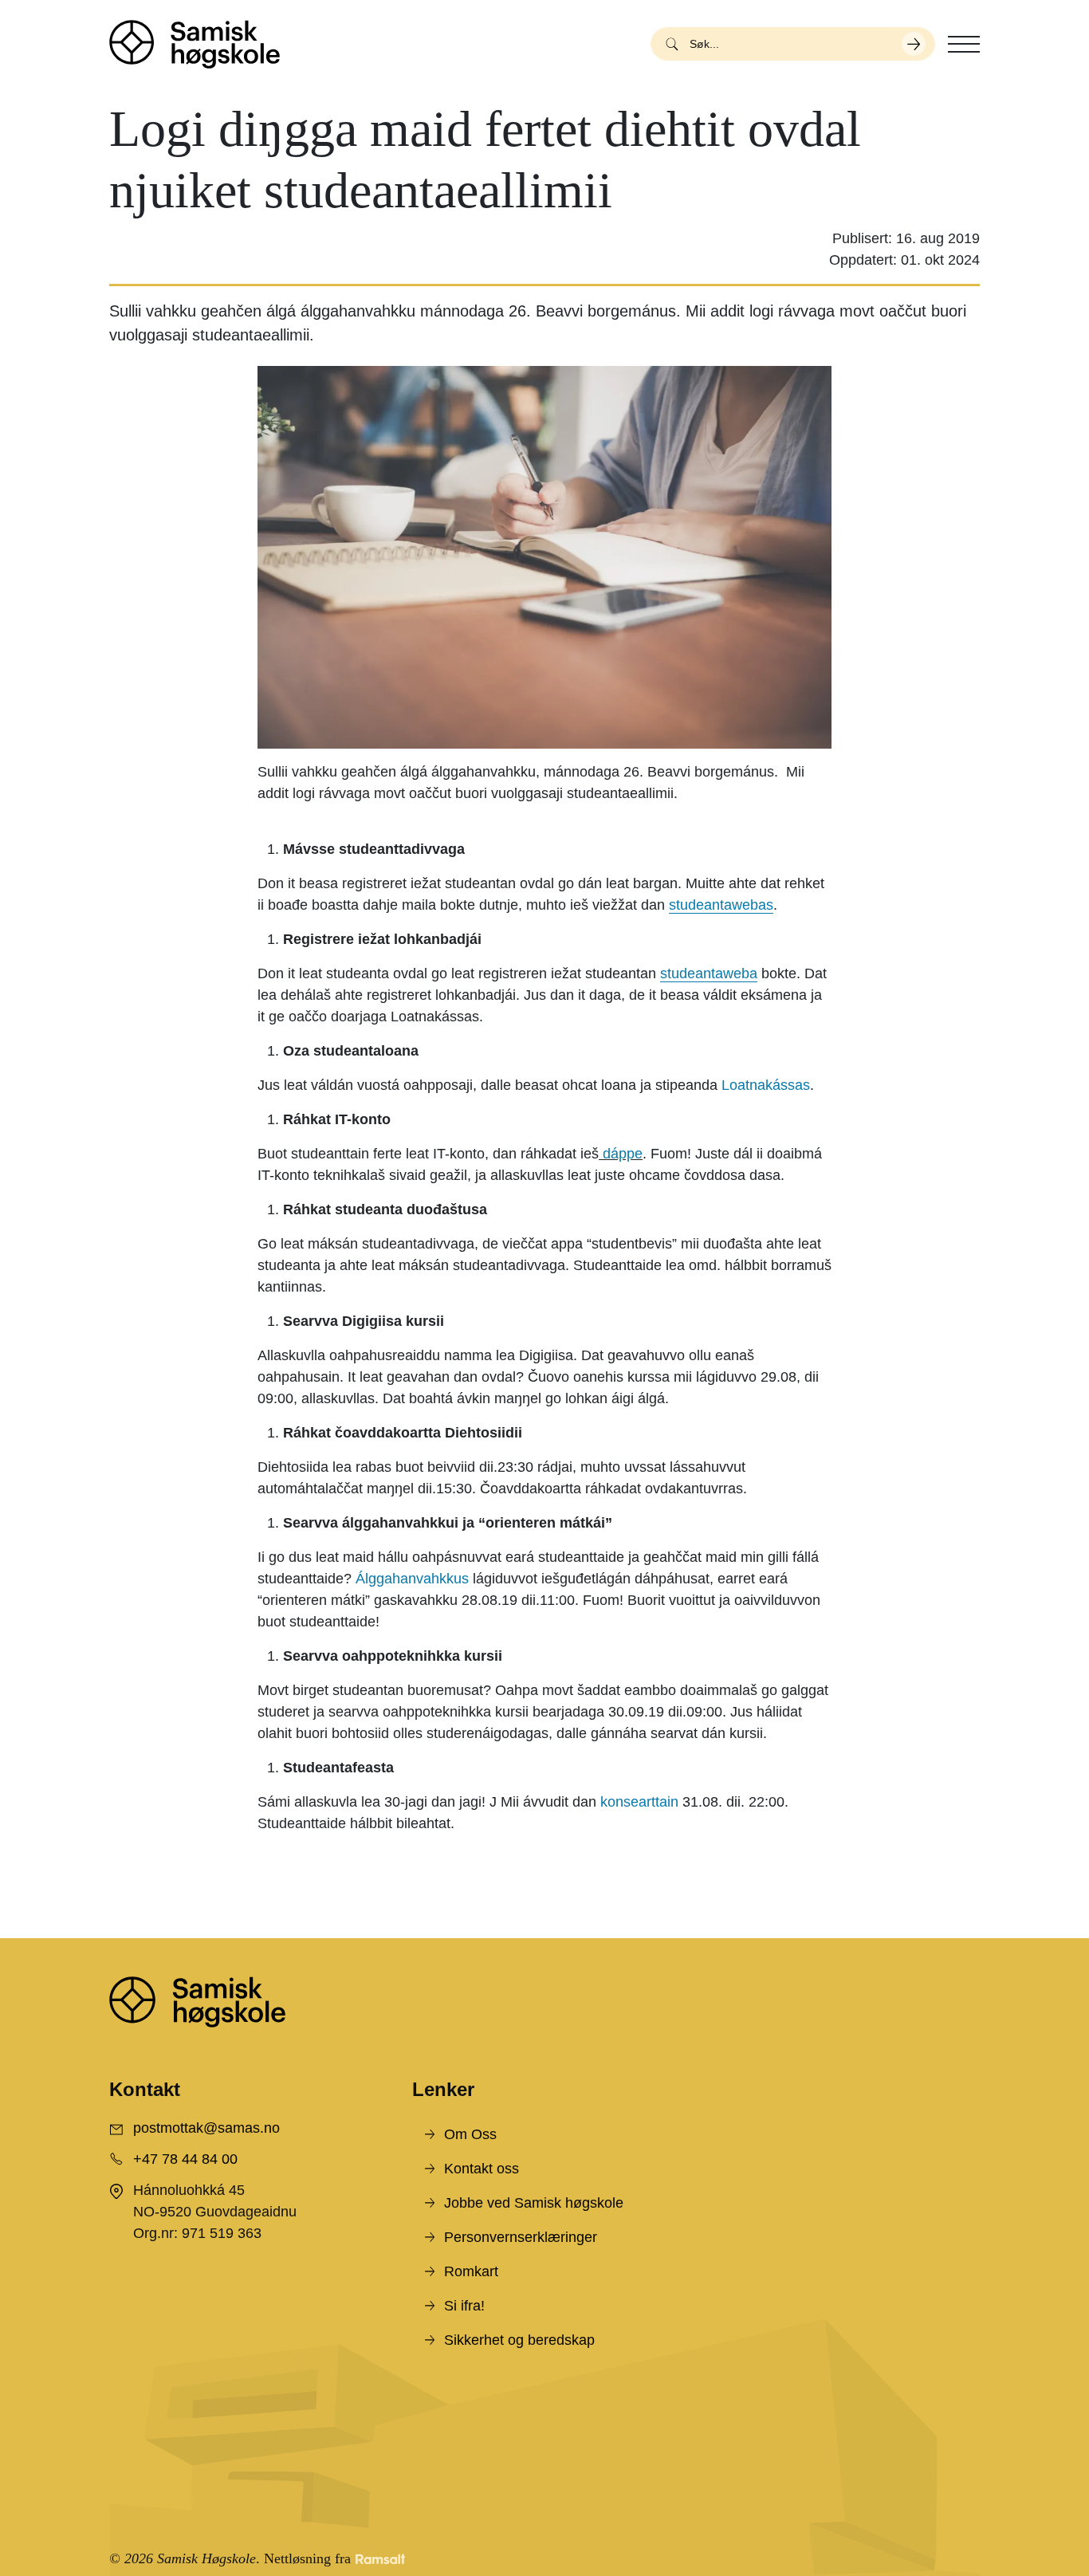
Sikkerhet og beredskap (519, 2340)
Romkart (471, 2271)
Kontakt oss (482, 2169)
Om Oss (470, 2134)
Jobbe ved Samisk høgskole (534, 2203)
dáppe (623, 1154)
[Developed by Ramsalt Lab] (380, 2559)
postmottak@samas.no (206, 2128)
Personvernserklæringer (521, 2237)
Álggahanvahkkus (412, 1579)
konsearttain (639, 1802)
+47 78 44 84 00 (185, 2159)
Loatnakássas (766, 1085)
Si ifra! (464, 2306)
